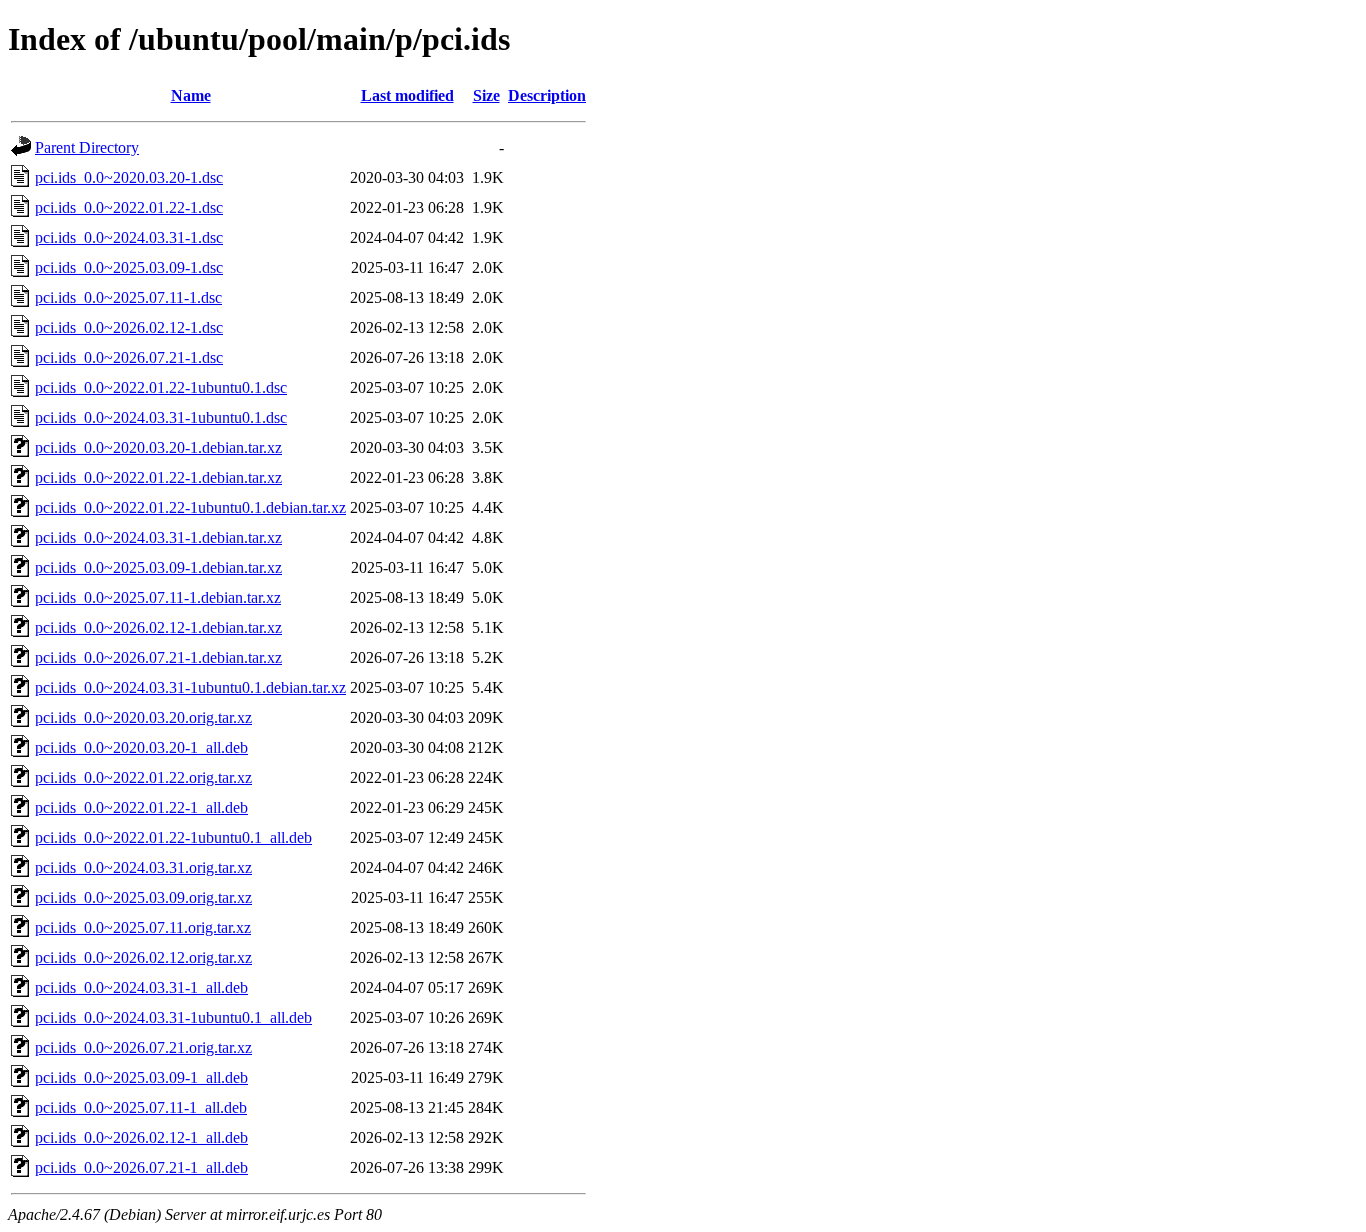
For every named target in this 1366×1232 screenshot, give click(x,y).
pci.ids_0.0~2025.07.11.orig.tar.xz (143, 927)
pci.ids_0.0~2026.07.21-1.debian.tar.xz (158, 657)
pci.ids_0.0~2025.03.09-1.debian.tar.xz (158, 567)
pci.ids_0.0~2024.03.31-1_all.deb (141, 987)
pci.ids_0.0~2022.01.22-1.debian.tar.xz (158, 477)
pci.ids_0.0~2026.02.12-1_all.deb (141, 1137)
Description (547, 95)
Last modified (407, 95)
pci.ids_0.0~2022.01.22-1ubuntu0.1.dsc (161, 387)
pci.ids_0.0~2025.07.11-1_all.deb (141, 1107)
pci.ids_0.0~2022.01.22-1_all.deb (141, 807)
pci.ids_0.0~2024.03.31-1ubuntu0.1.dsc (161, 417)
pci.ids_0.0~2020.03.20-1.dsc (129, 177)
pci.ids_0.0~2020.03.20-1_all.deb (141, 747)
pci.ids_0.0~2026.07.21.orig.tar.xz (143, 1047)
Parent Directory (87, 147)
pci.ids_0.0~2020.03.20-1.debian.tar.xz (158, 447)
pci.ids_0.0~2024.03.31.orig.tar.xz (143, 867)
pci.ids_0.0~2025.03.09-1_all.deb (141, 1077)
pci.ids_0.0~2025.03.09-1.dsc (129, 267)
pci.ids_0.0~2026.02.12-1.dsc (129, 327)
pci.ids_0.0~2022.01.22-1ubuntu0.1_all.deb (173, 837)
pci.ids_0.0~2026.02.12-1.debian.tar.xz (158, 627)
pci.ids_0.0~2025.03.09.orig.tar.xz (143, 897)
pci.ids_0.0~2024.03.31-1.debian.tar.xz (158, 537)
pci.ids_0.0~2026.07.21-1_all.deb (141, 1167)
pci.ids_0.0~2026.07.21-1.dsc (129, 357)
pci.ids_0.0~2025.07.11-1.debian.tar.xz (158, 597)
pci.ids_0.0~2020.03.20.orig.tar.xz (143, 717)
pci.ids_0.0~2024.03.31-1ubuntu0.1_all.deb (173, 1017)
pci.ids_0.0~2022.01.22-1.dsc (129, 207)
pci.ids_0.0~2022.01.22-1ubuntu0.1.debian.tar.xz (190, 507)
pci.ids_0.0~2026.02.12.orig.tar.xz (143, 957)
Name (191, 95)
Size (486, 95)
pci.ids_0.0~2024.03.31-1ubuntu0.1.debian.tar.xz (190, 687)
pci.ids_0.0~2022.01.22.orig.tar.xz (143, 777)
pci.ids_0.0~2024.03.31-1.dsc (129, 237)
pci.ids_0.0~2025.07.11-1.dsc (128, 297)
